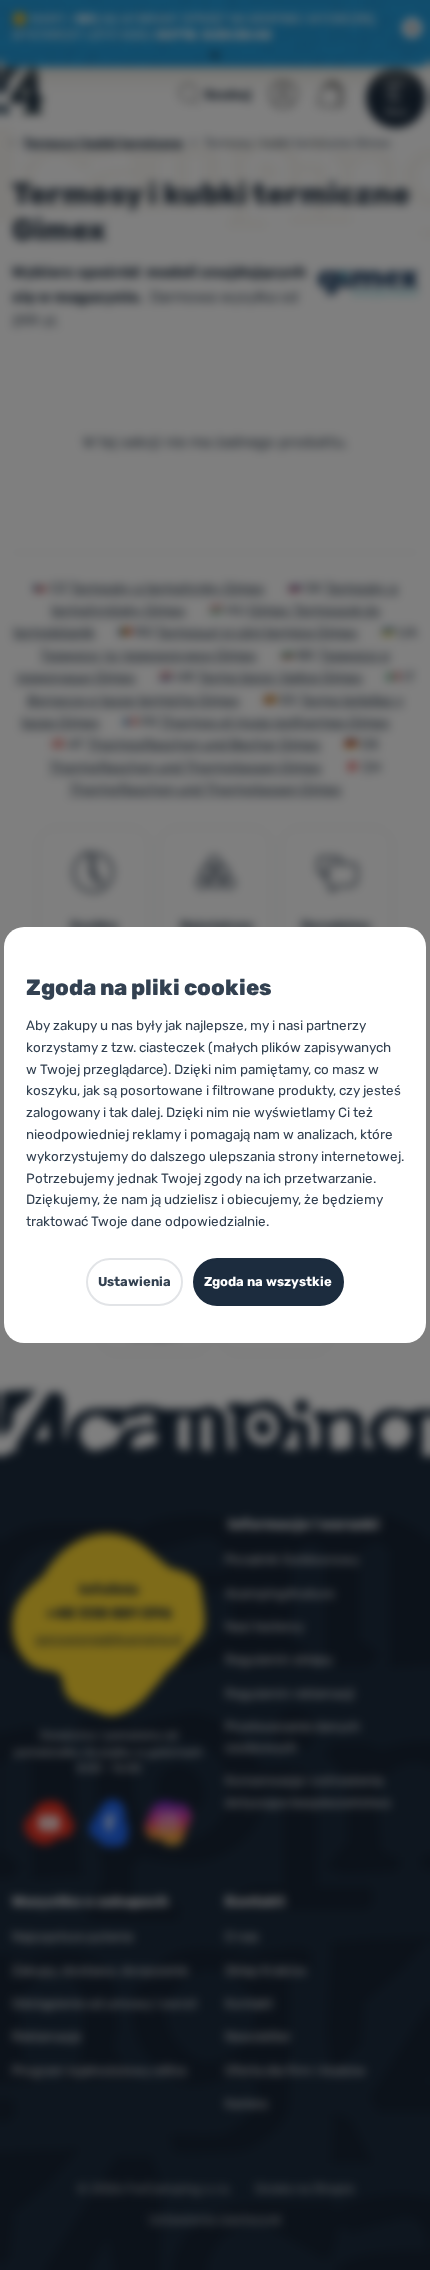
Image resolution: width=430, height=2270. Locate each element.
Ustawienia (134, 1281)
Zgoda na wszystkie (268, 1281)
